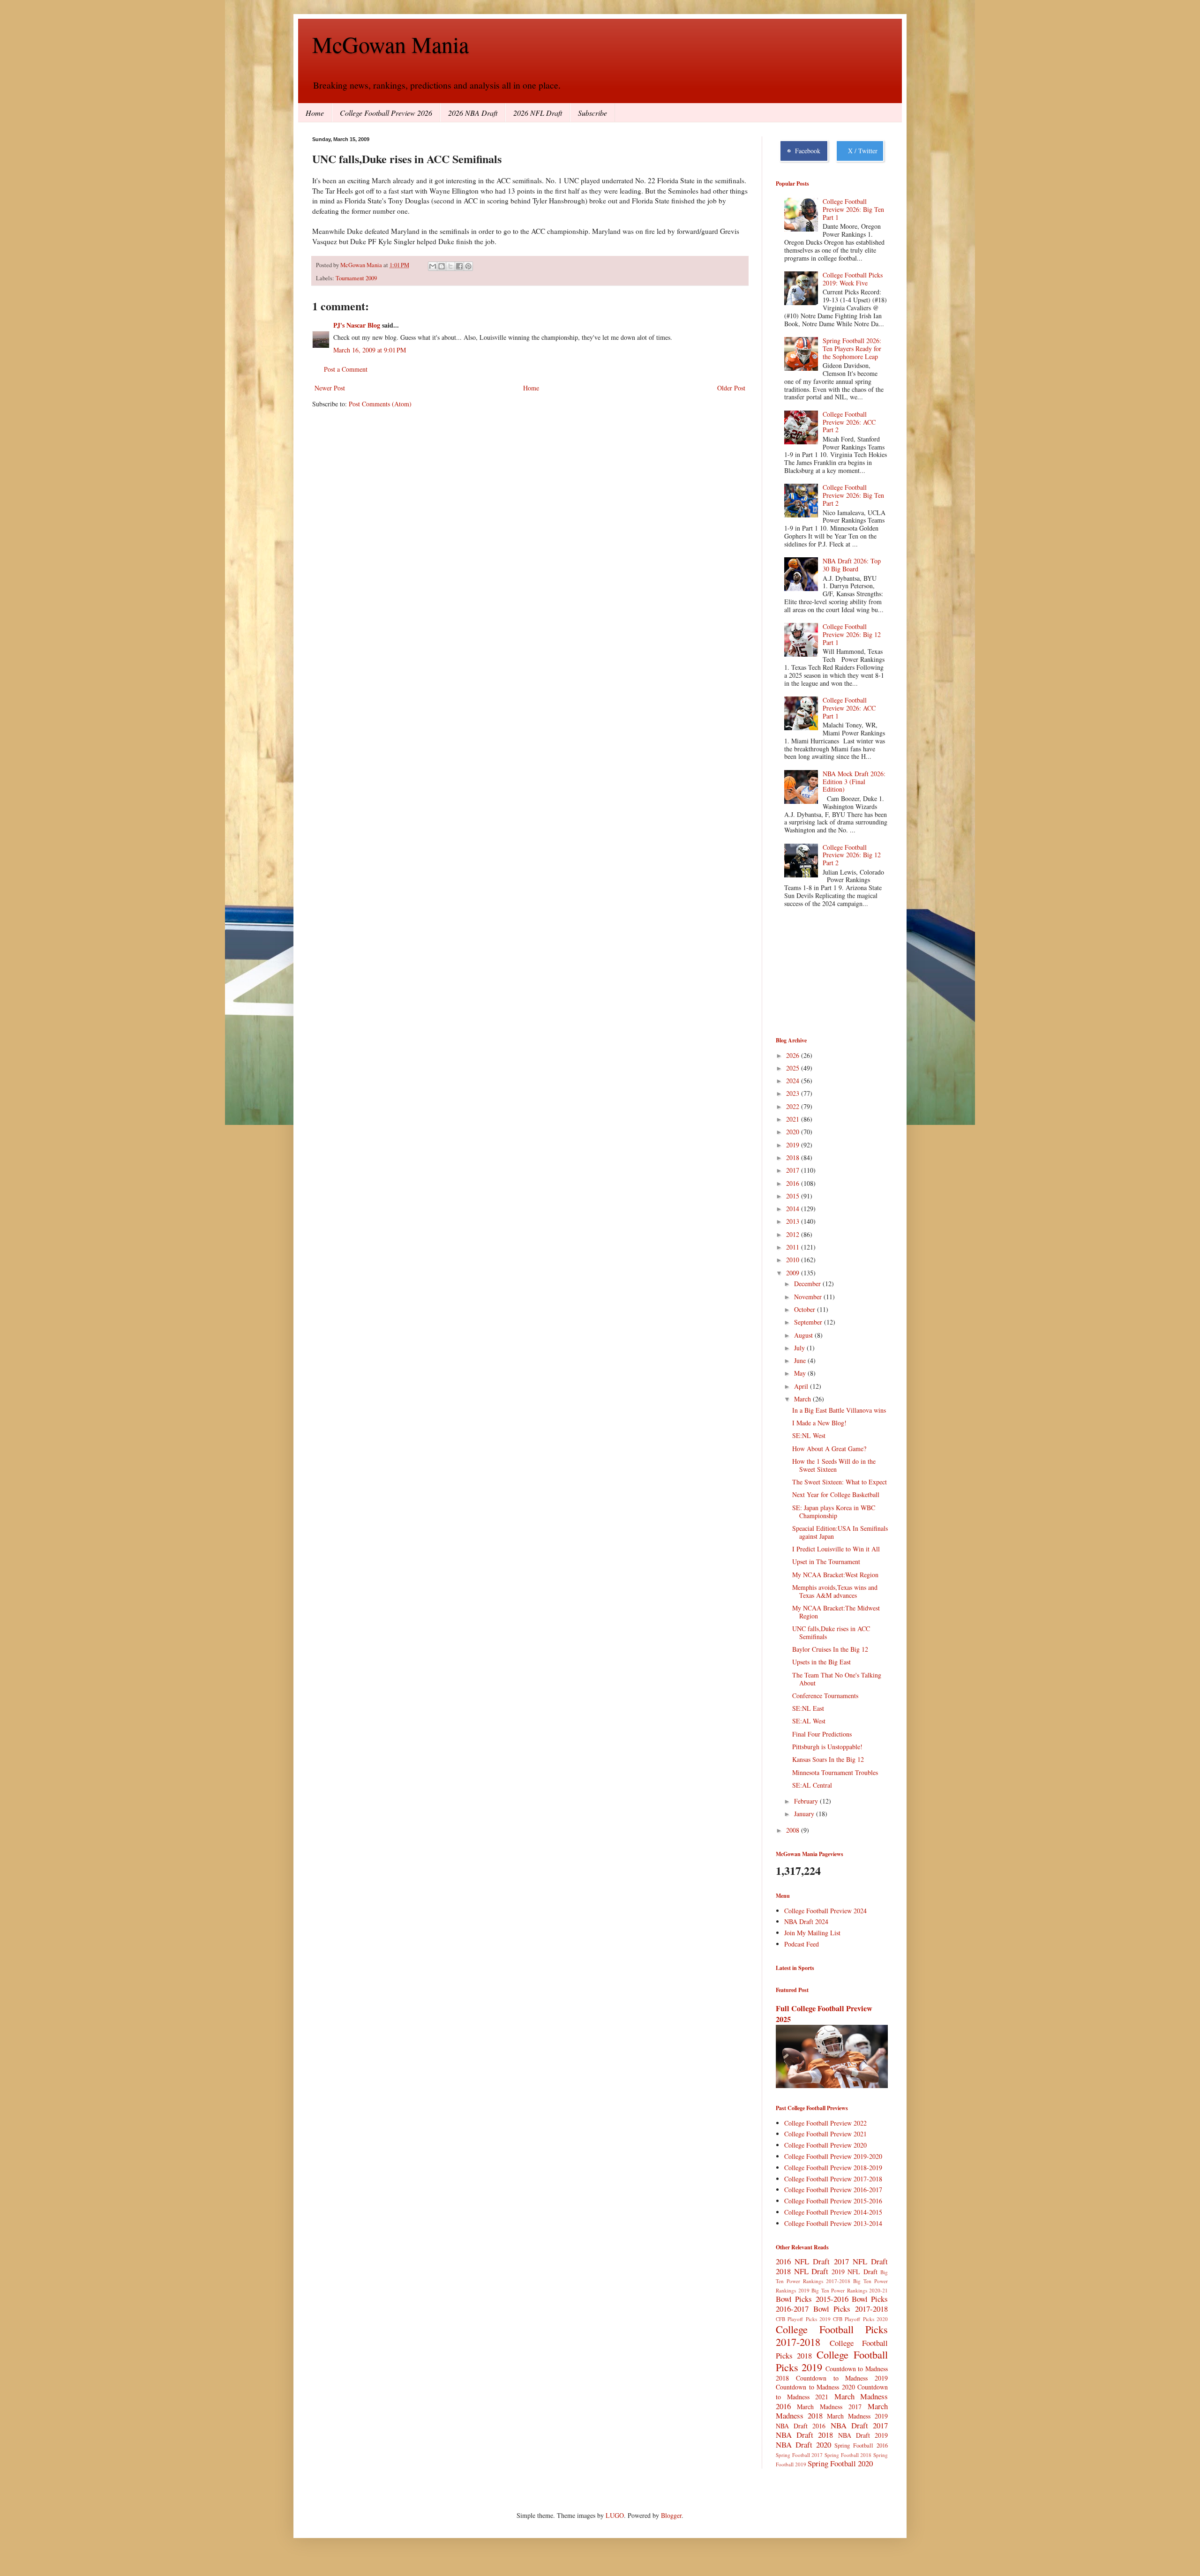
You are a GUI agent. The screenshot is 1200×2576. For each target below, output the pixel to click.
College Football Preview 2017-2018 (833, 2179)
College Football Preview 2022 (825, 2123)
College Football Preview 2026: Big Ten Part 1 (853, 209)
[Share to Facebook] (459, 266)
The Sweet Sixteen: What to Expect (840, 1482)
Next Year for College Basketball (836, 1494)
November (809, 1297)
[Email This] (433, 266)
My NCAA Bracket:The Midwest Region (836, 1612)
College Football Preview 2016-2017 (833, 2190)
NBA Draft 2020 (803, 2445)
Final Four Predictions (822, 1734)
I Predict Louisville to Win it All (836, 1549)
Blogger (671, 2515)
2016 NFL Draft (803, 2261)
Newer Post (330, 388)
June (801, 1360)
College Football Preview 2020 (825, 2145)
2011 (794, 1247)
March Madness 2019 (857, 2416)
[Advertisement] (823, 973)
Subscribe (592, 113)
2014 (794, 1209)
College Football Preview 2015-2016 (833, 2201)
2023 (794, 1093)
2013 (794, 1221)
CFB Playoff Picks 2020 (860, 2319)
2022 (794, 1106)
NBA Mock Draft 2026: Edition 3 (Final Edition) (854, 782)
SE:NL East (808, 1708)
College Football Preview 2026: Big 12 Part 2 (852, 855)
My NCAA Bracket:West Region (835, 1575)
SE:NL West (809, 1435)
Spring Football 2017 (799, 2455)
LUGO (615, 2515)
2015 (794, 1196)
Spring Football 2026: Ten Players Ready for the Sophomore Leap (852, 348)
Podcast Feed (802, 1944)
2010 (794, 1260)
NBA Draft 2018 (804, 2435)
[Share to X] (450, 266)
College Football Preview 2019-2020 (833, 2156)
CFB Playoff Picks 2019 (803, 2319)
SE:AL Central (812, 1785)
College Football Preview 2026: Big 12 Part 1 (852, 634)
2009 (794, 1273)
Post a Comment (346, 369)
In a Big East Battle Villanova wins (839, 1410)
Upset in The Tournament (826, 1561)
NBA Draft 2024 (806, 1921)
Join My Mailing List (812, 1933)
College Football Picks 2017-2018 (832, 2335)
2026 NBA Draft (473, 113)
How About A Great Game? (829, 1449)
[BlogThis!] (442, 266)
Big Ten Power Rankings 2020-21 (850, 2290)
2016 (794, 1183)
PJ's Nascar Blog (357, 325)
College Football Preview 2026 (386, 113)
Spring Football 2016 (861, 2445)
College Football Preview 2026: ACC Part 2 (849, 422)
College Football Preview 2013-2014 (833, 2223)
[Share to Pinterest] (468, 266)
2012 (794, 1234)
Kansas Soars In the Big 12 (828, 1759)
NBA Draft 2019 (863, 2435)
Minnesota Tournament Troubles (835, 1772)
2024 (794, 1081)
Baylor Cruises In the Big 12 (830, 1649)
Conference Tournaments (825, 1696)
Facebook (806, 151)
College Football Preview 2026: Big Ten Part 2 (853, 495)
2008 (794, 1830)
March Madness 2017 (829, 2407)
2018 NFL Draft (802, 2271)
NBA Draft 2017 (859, 2425)
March (803, 1399)
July (800, 1348)
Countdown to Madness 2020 (815, 2387)
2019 (794, 1145)
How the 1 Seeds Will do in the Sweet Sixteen (834, 1465)
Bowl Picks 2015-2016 (812, 2299)
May (801, 1373)
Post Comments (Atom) (380, 404)
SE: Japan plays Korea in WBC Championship (834, 1512)
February (807, 1801)
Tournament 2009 (356, 278)
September (809, 1322)
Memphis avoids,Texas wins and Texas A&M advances (835, 1591)
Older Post (731, 388)
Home (315, 113)
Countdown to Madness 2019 (842, 2378)
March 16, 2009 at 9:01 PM (370, 350)
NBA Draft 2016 (801, 2426)
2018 (794, 1157)
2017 (794, 1170)
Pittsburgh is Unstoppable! (827, 1747)
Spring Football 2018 (848, 2455)
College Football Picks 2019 (832, 2361)
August (804, 1335)
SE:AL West (809, 1721)
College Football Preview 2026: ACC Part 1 (849, 708)
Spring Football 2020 (840, 2463)
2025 (794, 1068)
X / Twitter (861, 151)
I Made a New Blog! (819, 1423)
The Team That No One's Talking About (837, 1679)
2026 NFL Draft (538, 113)
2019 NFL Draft (855, 2272)
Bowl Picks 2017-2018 (851, 2309)
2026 (794, 1055)
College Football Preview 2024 (825, 1911)
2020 (794, 1132)
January (805, 1814)
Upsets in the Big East (821, 1662)
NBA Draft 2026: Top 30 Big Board (852, 565)
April (802, 1386)
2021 (794, 1119)
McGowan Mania (390, 44)
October (806, 1309)
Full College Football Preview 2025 (824, 2014)
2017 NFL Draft (861, 2261)
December (808, 1284)
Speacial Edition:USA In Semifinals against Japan (840, 1532)
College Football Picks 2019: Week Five (853, 279)
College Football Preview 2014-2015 (833, 2212)
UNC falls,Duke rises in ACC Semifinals (831, 1632)
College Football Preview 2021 (825, 2134)
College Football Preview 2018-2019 (833, 2168)
